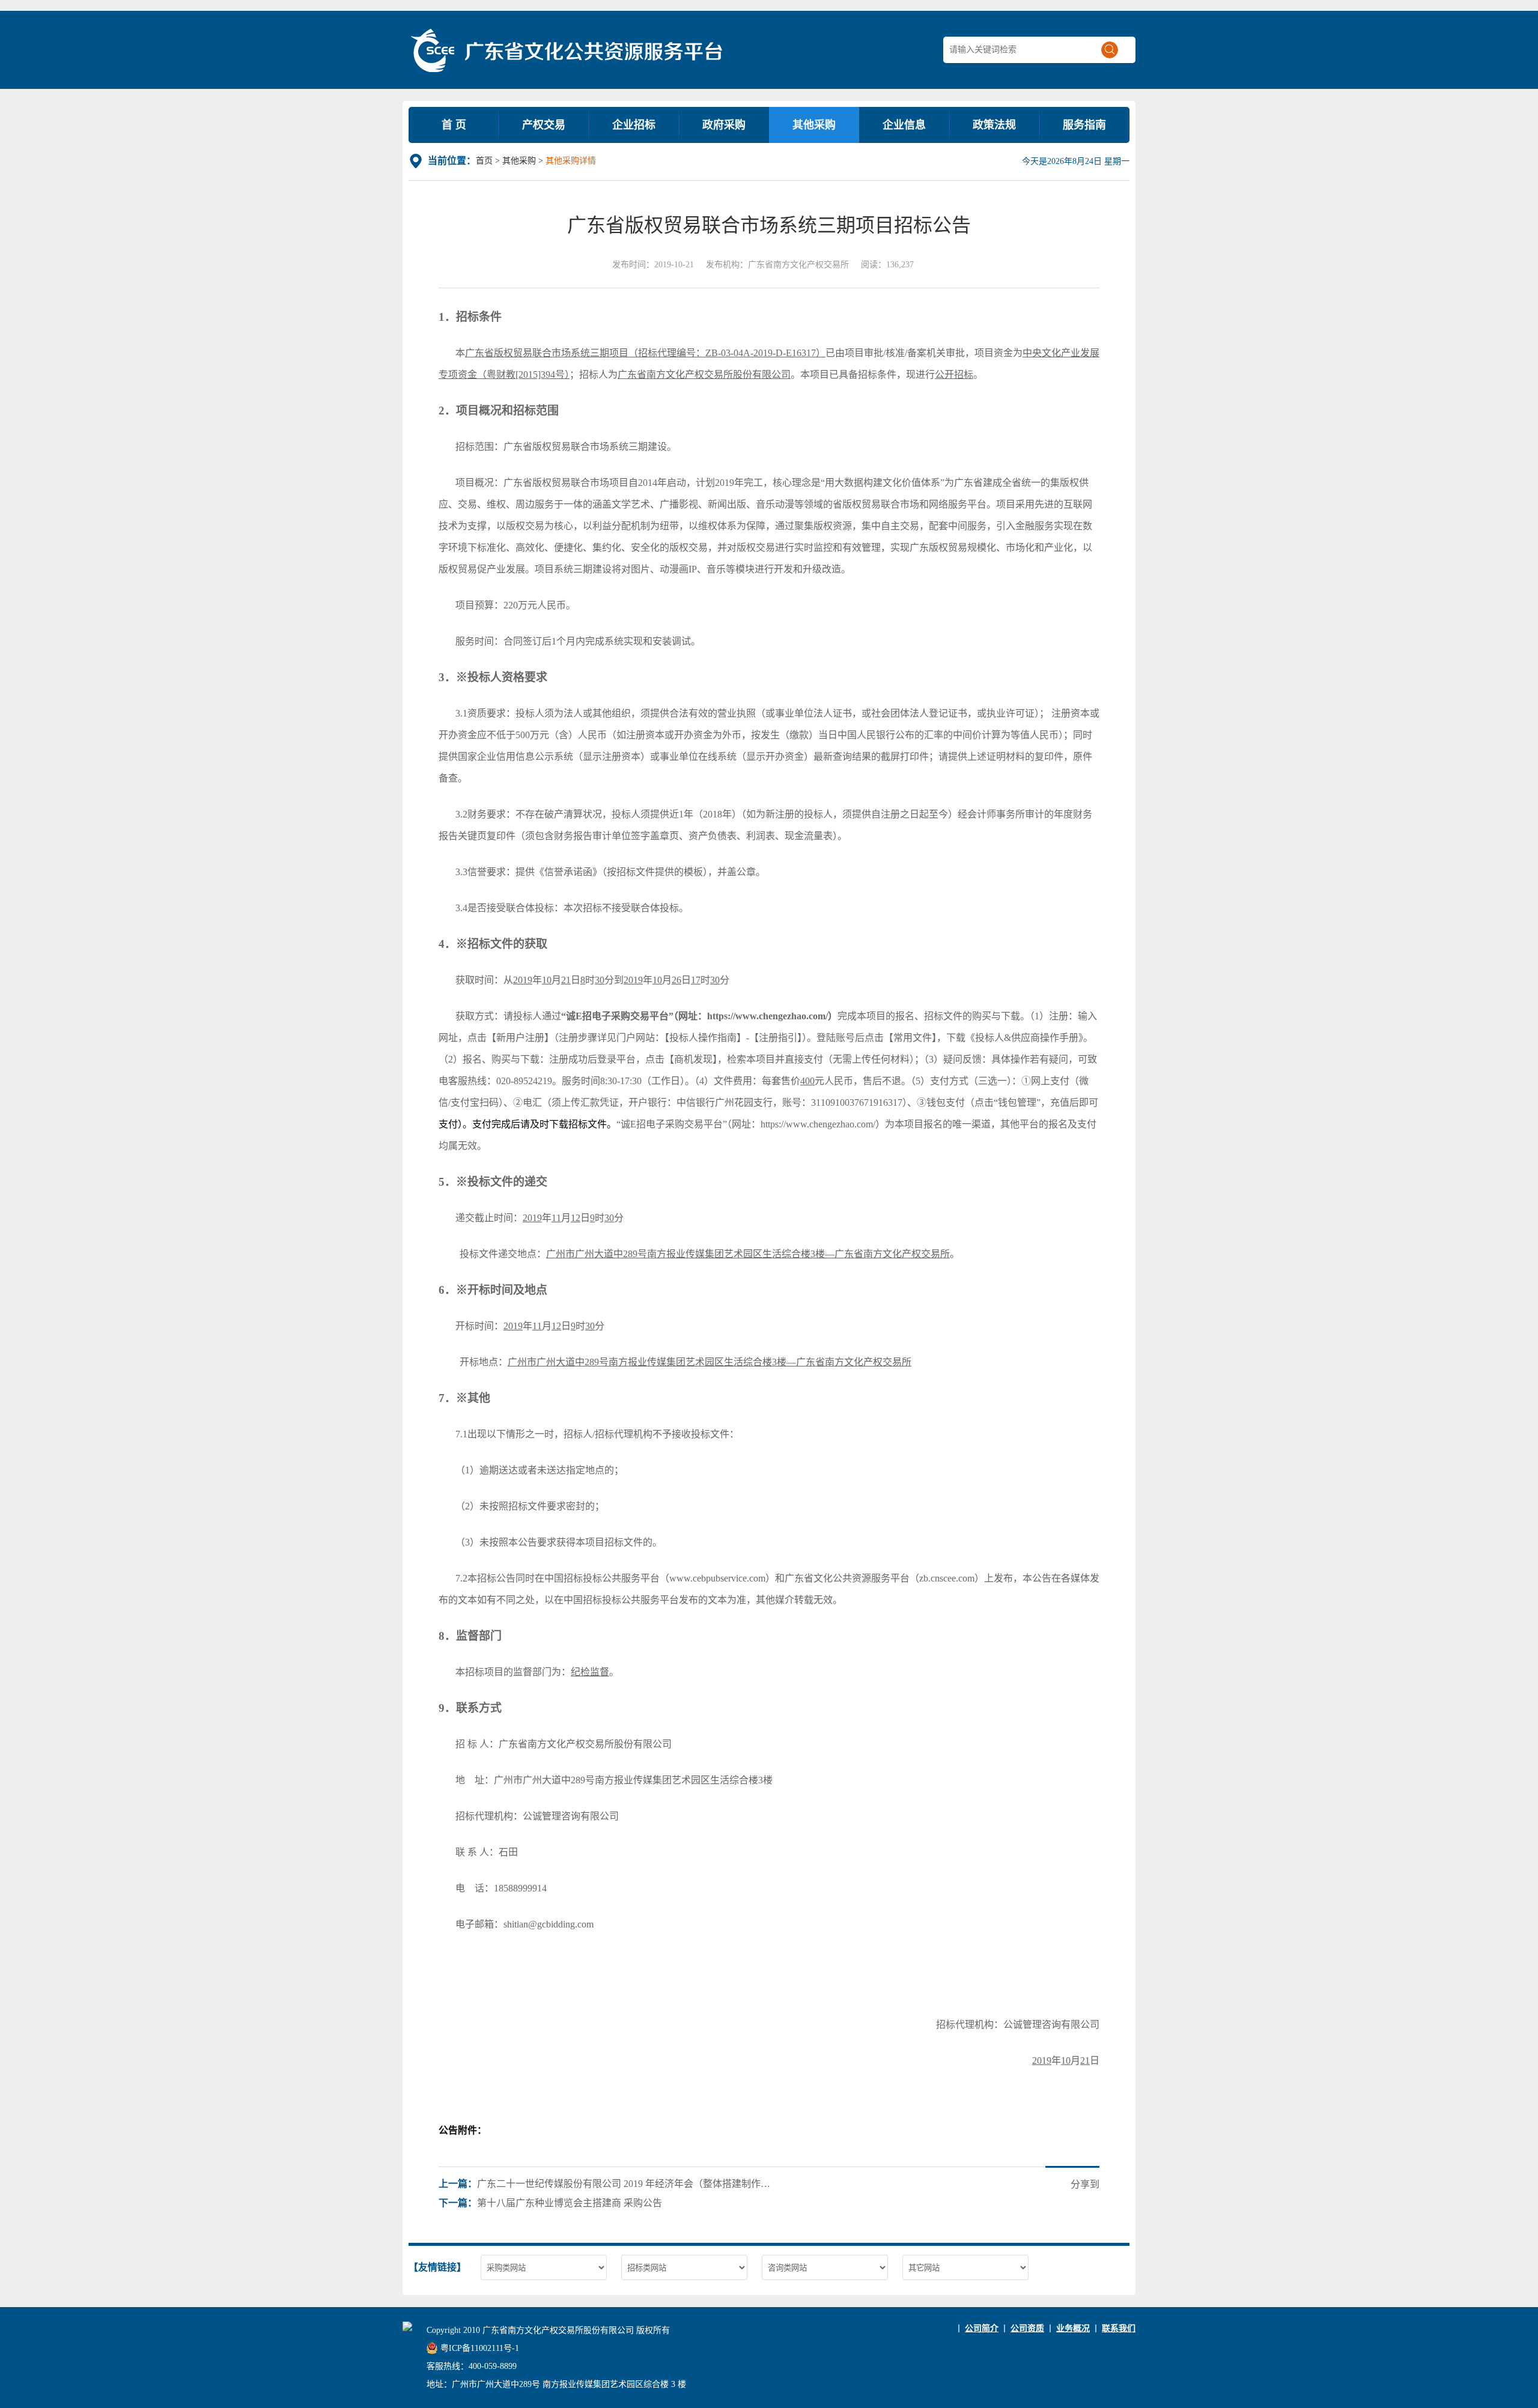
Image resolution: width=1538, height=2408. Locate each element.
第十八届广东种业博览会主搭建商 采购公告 (570, 2203)
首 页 (454, 125)
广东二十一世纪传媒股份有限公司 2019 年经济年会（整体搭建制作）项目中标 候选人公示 (627, 2184)
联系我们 (1119, 2328)
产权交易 (544, 125)
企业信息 (904, 125)
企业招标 (634, 125)
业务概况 (1073, 2328)
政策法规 (994, 125)
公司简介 (982, 2328)
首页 (484, 161)
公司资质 (1027, 2328)
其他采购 (814, 125)
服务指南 (1084, 125)
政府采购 (724, 125)
